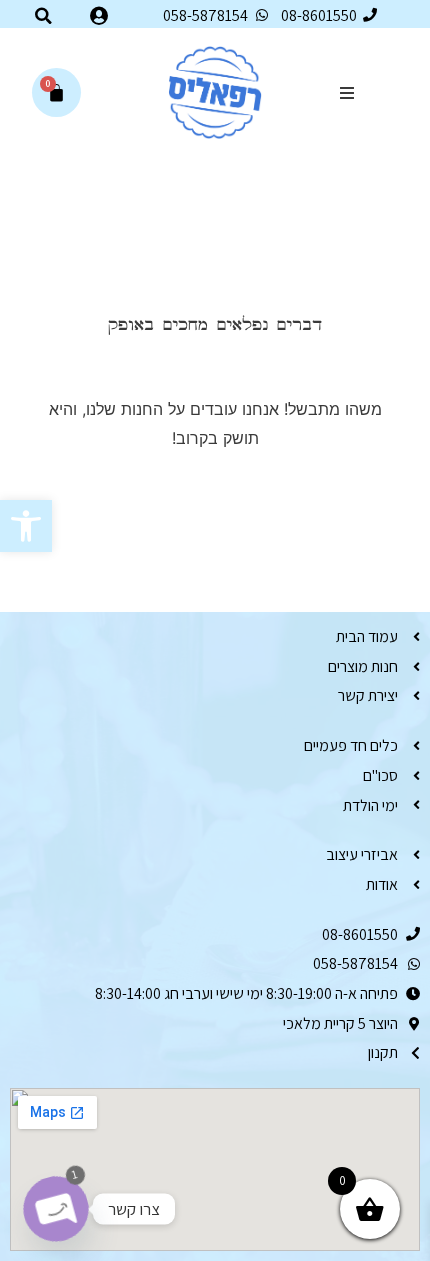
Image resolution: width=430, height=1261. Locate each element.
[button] (26, 526)
